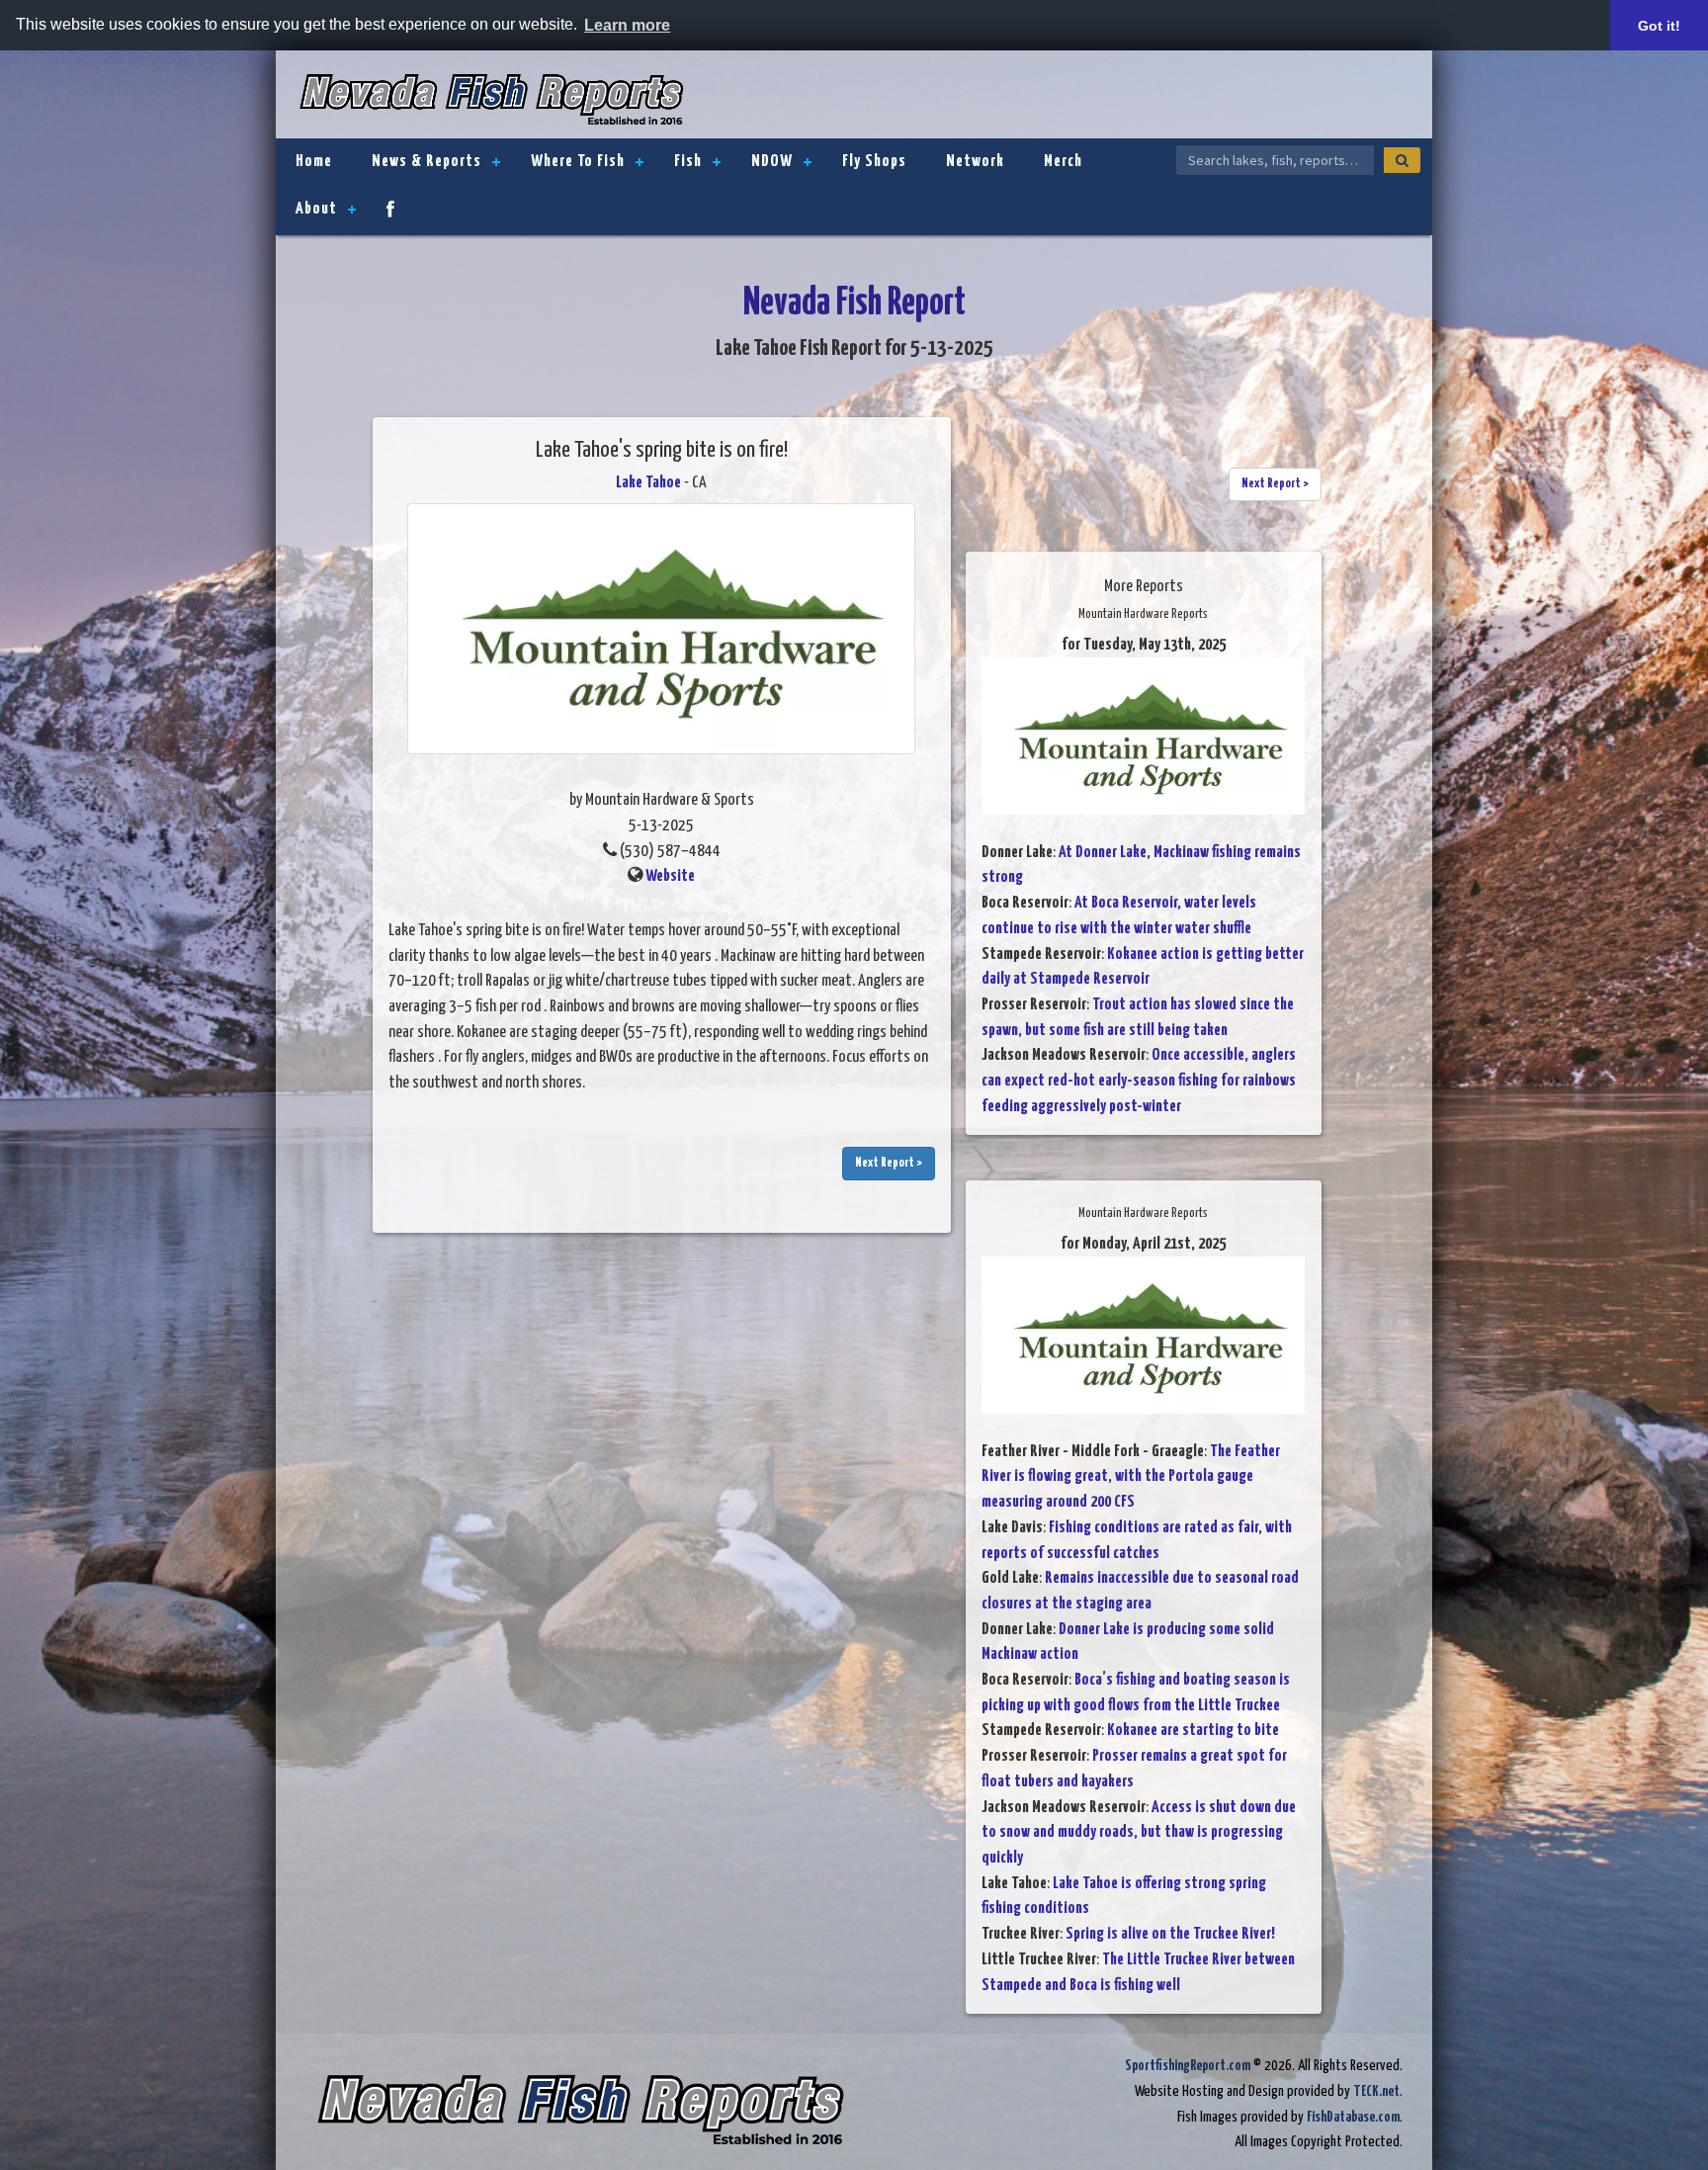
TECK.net (1376, 2091)
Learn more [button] (627, 25)
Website (670, 876)
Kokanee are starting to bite (1193, 1731)
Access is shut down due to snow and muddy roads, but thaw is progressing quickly (1139, 1833)
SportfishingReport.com (1188, 2066)
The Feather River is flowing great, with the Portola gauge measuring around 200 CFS (1131, 1477)
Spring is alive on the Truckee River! (1170, 1934)
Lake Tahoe (648, 483)
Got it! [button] (1659, 26)
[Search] (1402, 160)
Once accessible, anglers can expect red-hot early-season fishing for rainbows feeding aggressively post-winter (1139, 1081)
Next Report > (889, 1163)
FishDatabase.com (1353, 2117)
